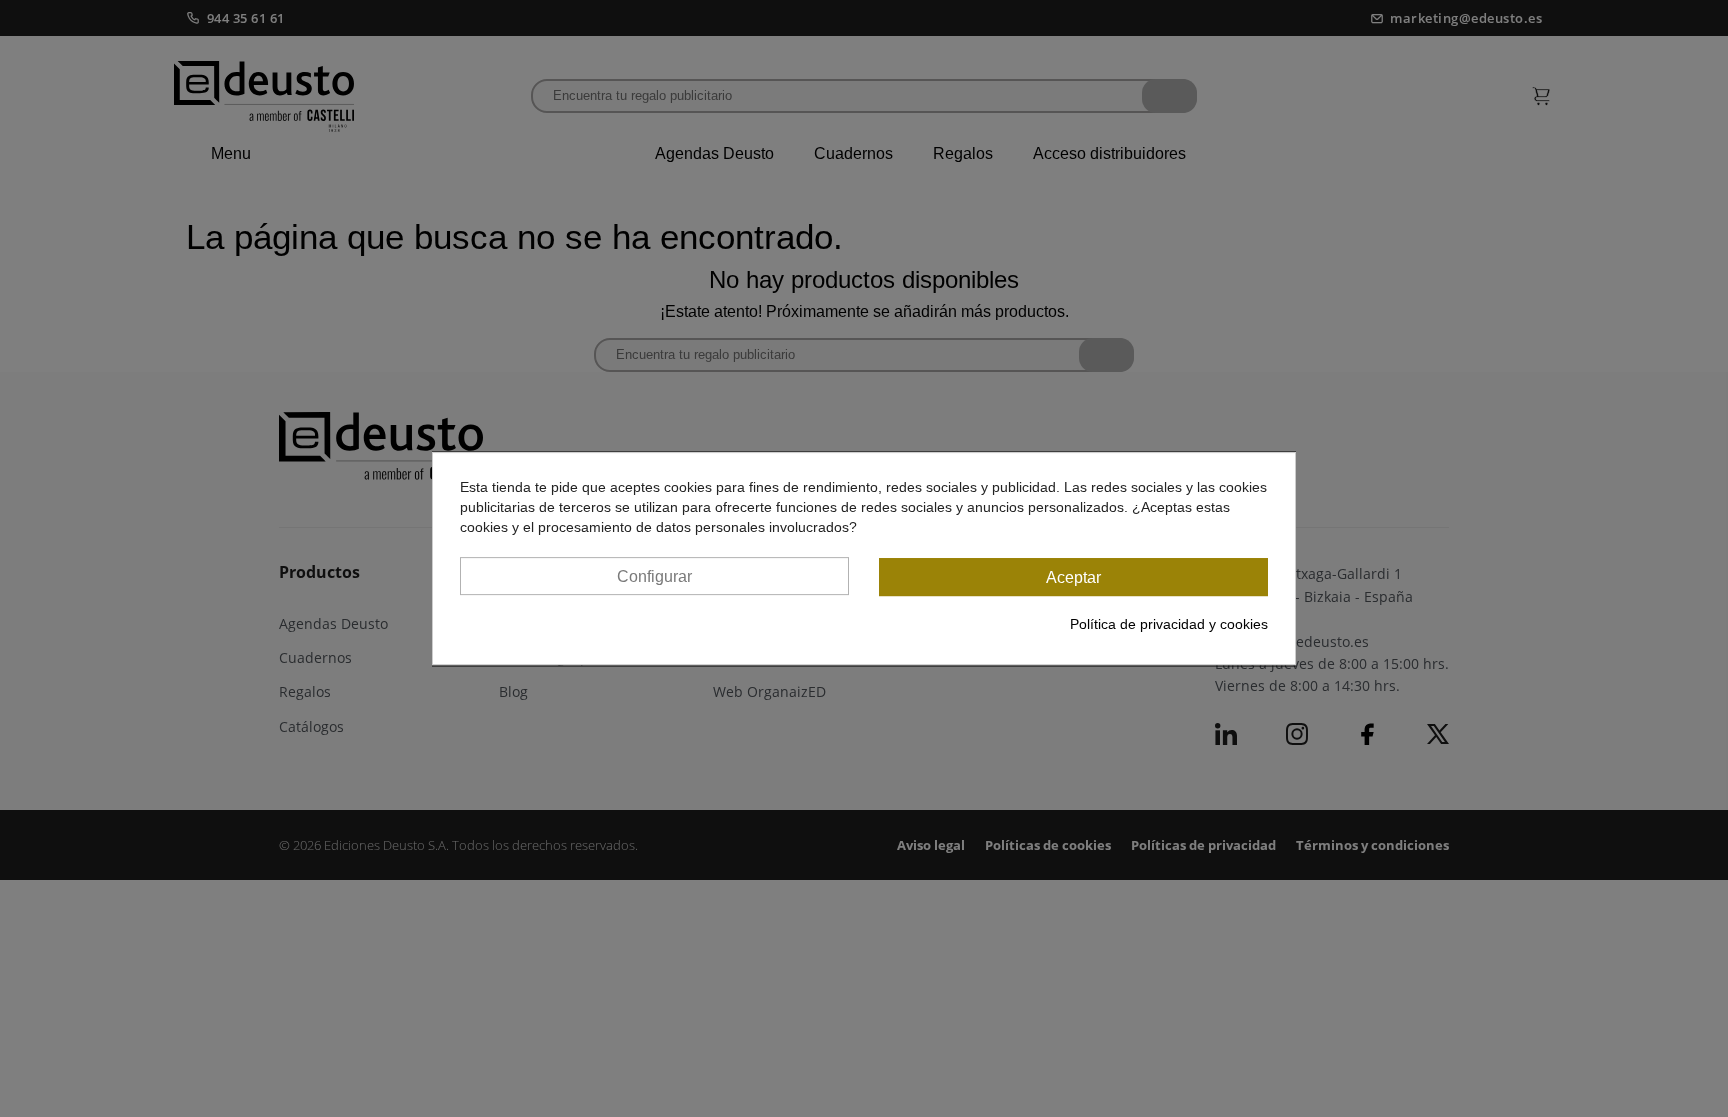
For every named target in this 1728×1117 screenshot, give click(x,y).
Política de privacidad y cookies (1169, 624)
